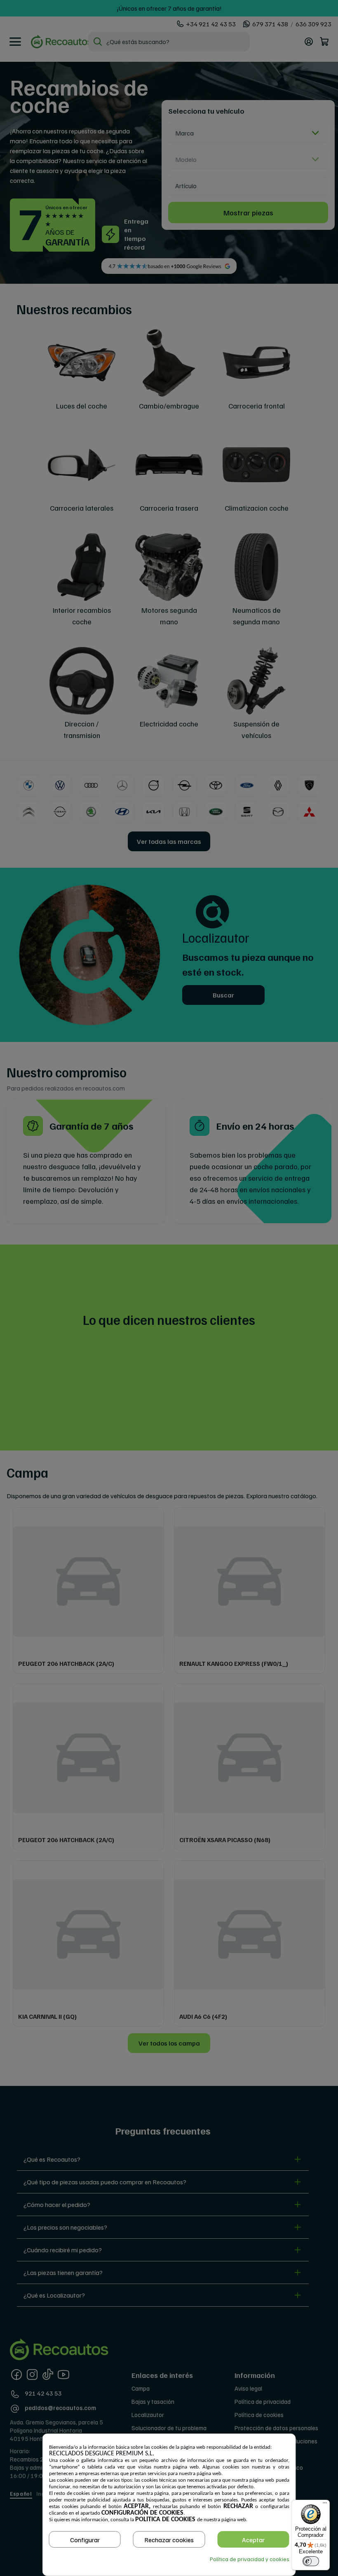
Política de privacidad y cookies (250, 2559)
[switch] (311, 2561)
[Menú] (325, 2505)
